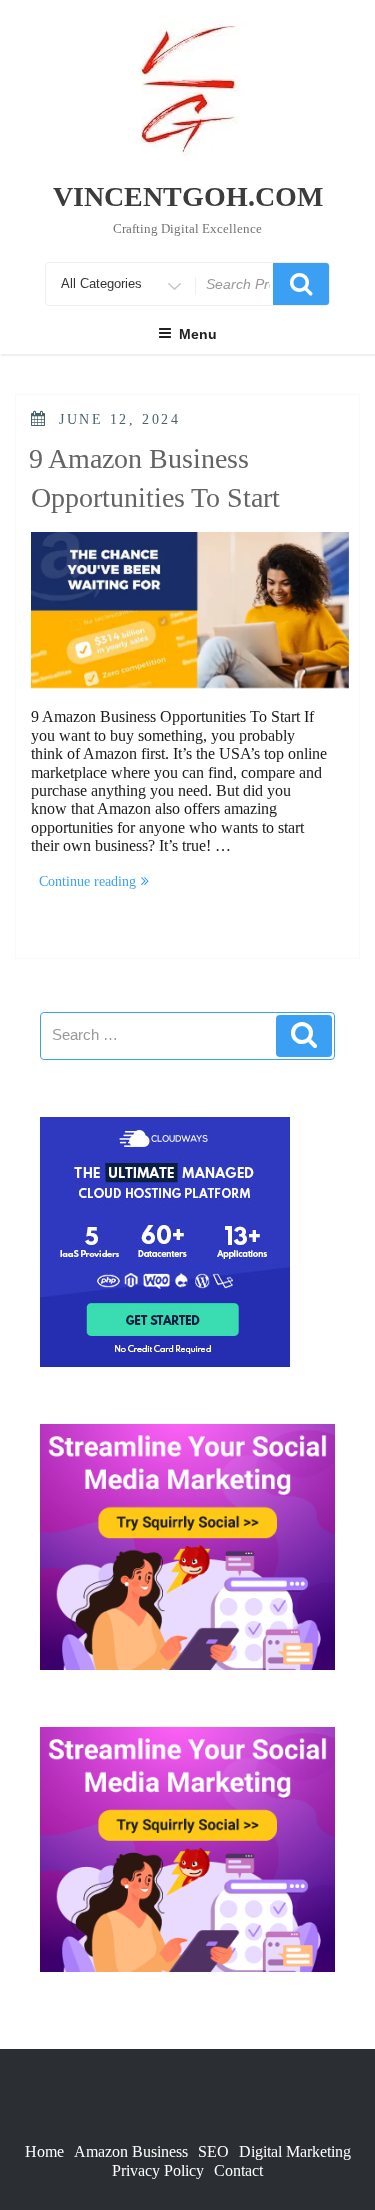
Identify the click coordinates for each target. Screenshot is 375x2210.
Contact (238, 2170)
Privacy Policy (158, 2170)
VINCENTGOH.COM (188, 196)
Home (44, 2151)
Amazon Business (131, 2151)
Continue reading (98, 883)
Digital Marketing (295, 2151)
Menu (198, 334)
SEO (213, 2151)
